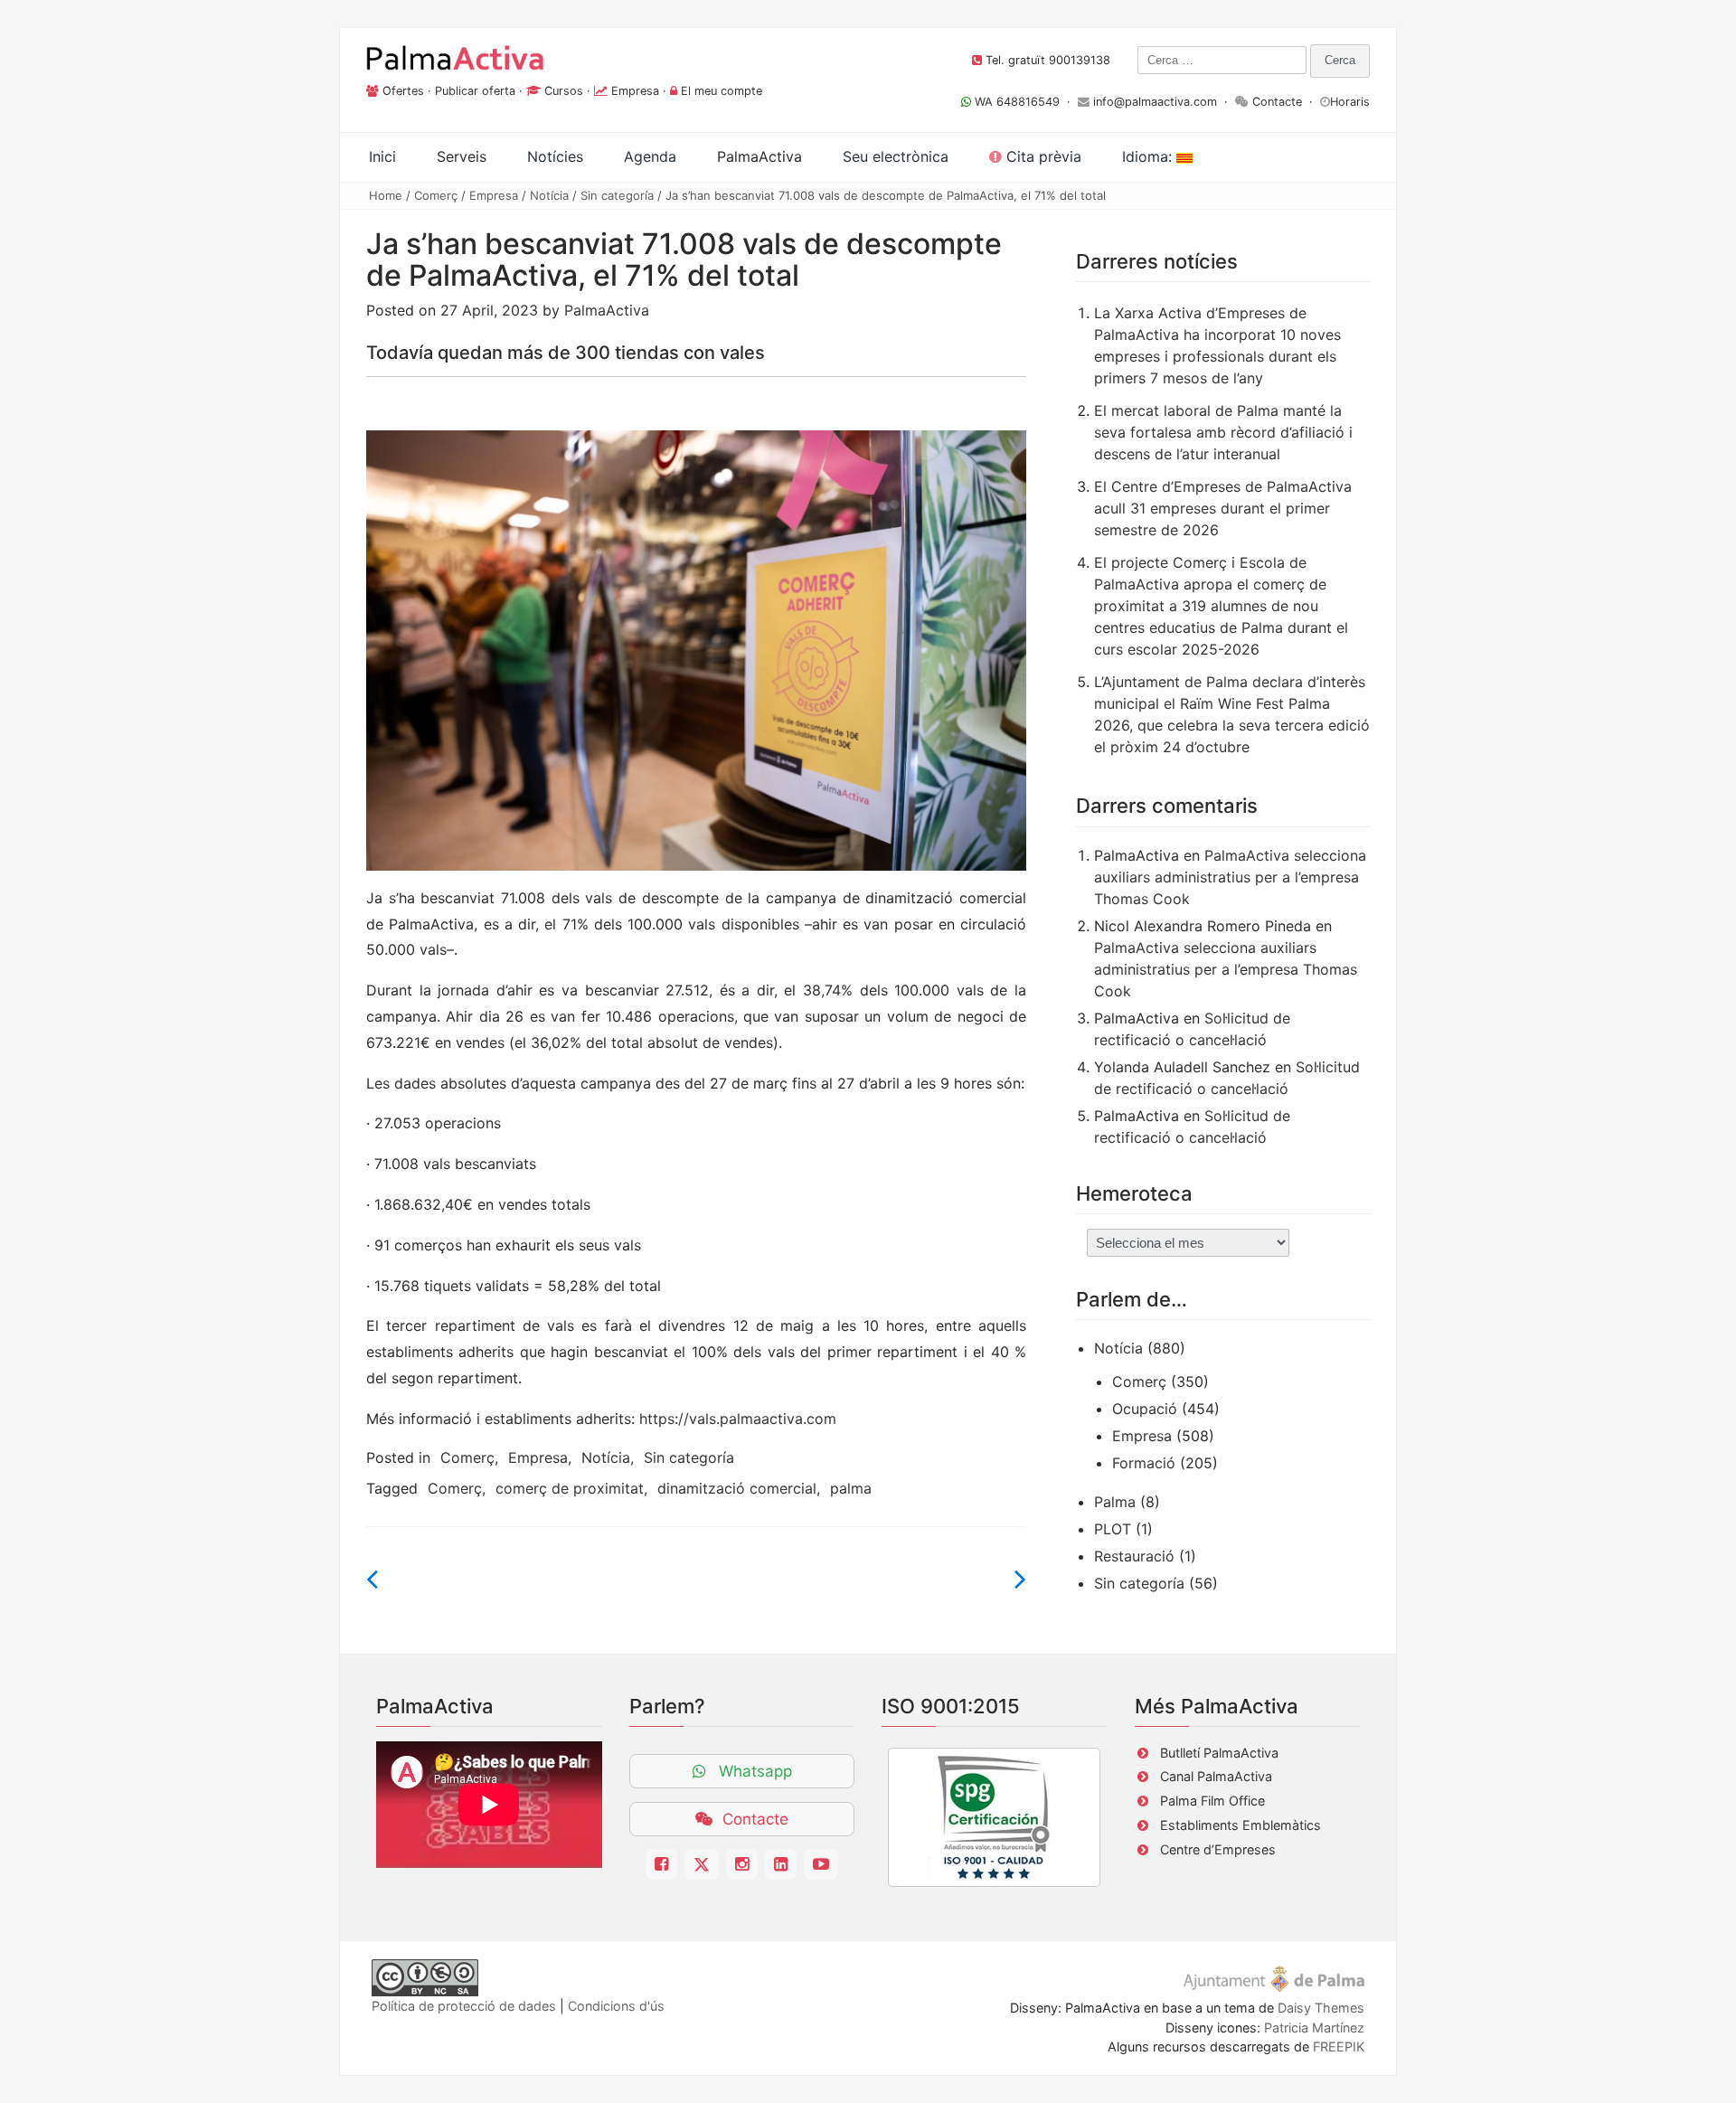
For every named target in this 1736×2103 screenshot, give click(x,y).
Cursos (564, 91)
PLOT (1113, 1529)
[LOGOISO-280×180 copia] (994, 1817)
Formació (1144, 1463)
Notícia (549, 195)
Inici (382, 156)
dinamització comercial (737, 1488)
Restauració (1134, 1556)
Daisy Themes (1321, 2008)
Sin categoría (617, 195)
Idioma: (1149, 156)
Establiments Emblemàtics (1241, 1825)
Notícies (555, 156)
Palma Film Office (1212, 1801)
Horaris (1350, 102)
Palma (1115, 1502)
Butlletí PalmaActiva (1219, 1753)
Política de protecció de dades (464, 2006)
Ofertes (403, 91)
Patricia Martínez (1314, 2028)
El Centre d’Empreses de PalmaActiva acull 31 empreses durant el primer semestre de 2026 (1223, 508)
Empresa (635, 91)
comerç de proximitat (570, 1488)
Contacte (1277, 102)
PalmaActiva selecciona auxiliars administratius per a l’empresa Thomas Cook (1230, 877)
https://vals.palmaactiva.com (738, 1419)
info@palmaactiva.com (1155, 102)
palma (851, 1488)
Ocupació (1145, 1409)
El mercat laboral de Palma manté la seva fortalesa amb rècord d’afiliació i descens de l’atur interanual (1223, 432)
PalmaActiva (607, 310)
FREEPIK (1339, 2046)
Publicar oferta (475, 91)
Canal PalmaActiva (1216, 1776)
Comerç (436, 195)
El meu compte (722, 91)
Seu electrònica (896, 156)
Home (386, 195)
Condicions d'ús (616, 2006)
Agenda (650, 156)
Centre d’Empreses (1218, 1849)
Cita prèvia (1042, 156)
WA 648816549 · (1024, 102)
